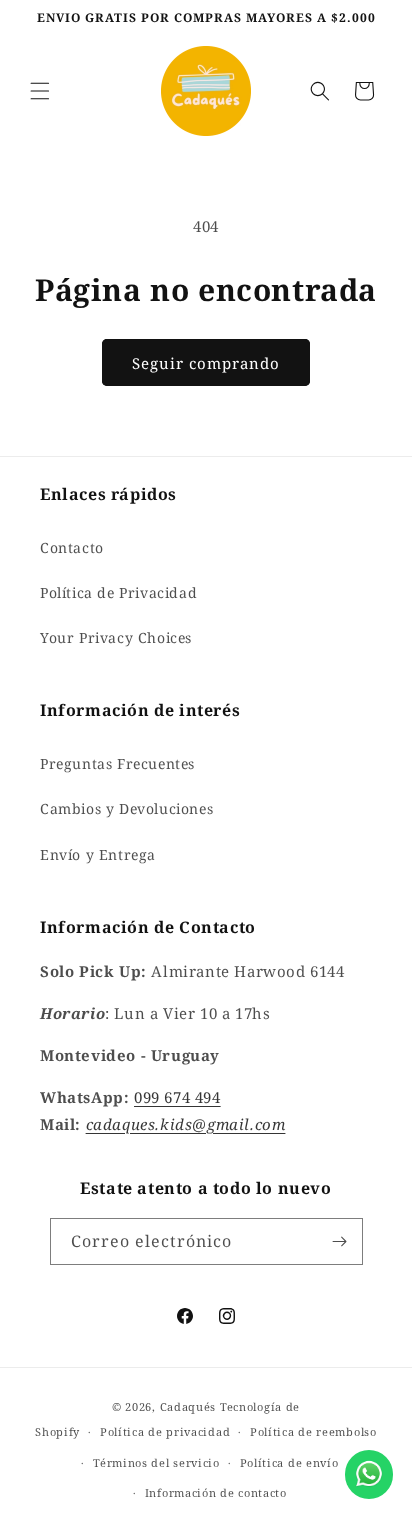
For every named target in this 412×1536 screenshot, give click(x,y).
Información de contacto (216, 1492)
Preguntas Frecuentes (117, 763)
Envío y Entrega (98, 854)
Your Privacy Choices (116, 637)
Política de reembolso (313, 1431)
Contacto (72, 547)
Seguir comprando (206, 363)
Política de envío (289, 1462)
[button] (40, 91)
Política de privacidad (165, 1431)
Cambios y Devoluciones (126, 808)
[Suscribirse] (340, 1241)
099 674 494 (177, 1097)
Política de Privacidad (118, 592)
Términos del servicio (156, 1462)
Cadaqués (188, 1406)
